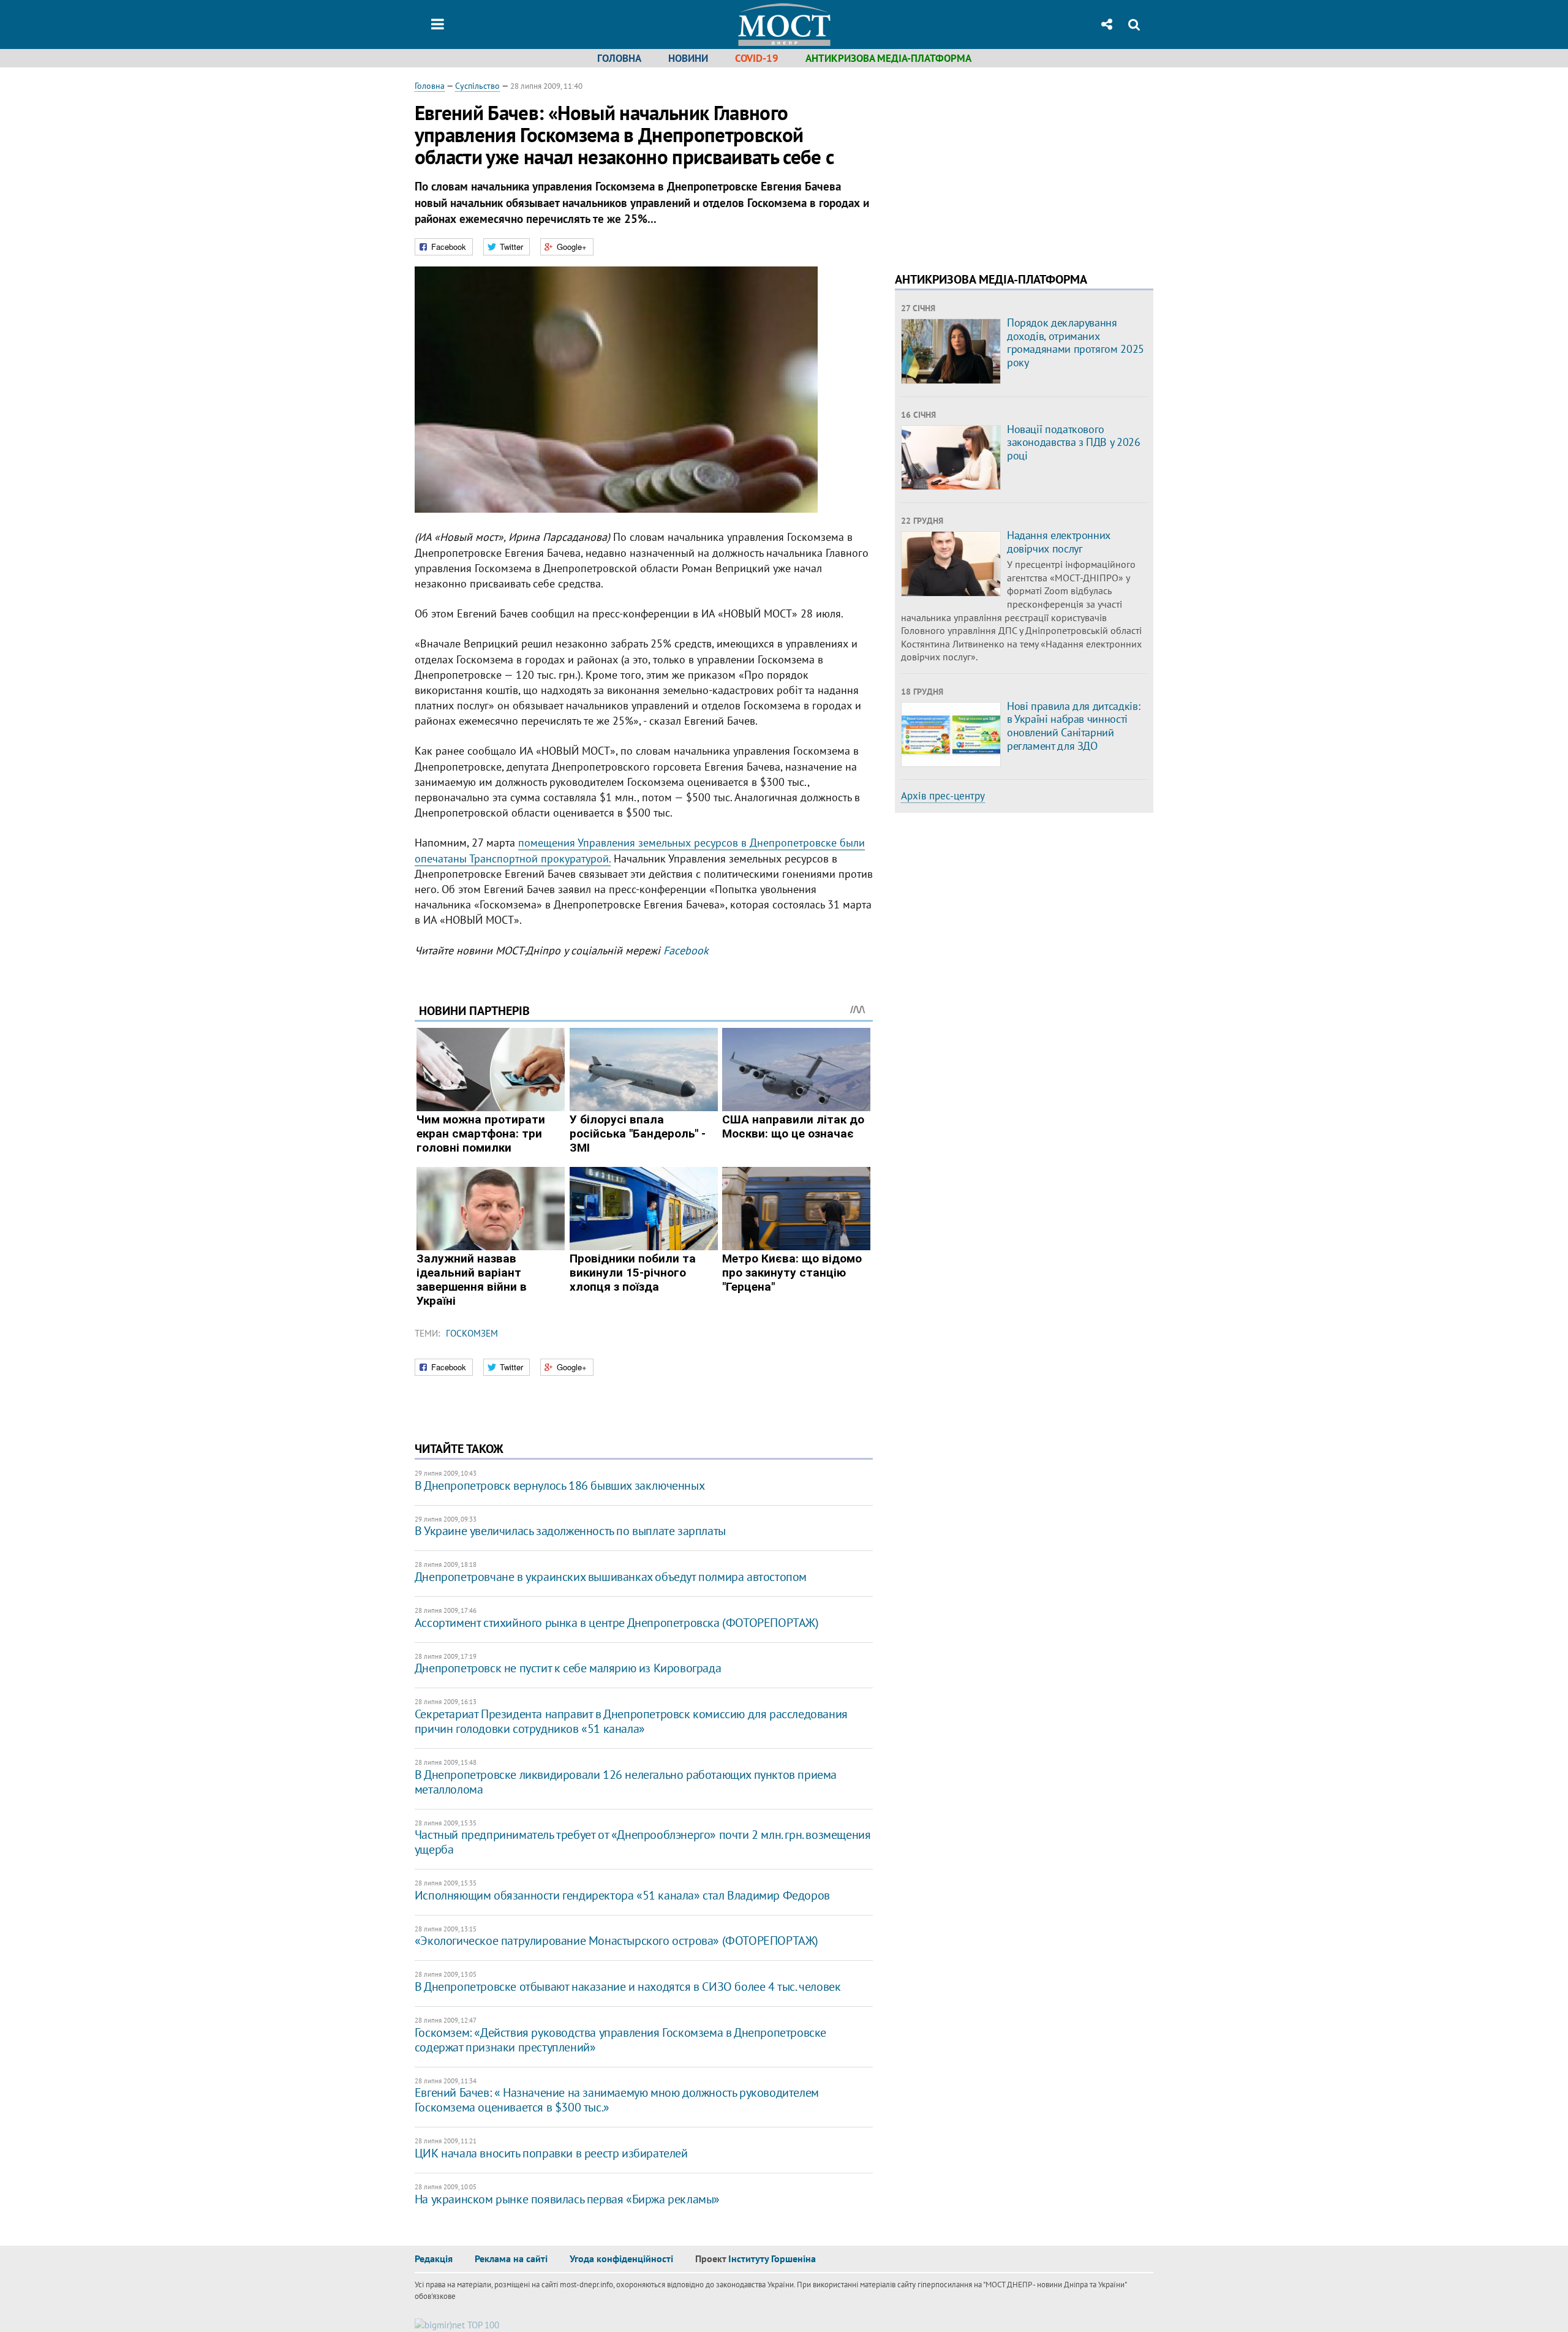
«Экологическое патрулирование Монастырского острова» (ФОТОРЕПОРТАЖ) (616, 1941)
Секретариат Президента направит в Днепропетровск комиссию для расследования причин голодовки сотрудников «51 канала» (631, 1721)
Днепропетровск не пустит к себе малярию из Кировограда (568, 1668)
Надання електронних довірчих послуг (1059, 542)
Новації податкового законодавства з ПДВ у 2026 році (1074, 442)
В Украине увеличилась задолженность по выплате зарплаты (570, 1531)
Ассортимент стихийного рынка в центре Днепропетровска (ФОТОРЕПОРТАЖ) (617, 1623)
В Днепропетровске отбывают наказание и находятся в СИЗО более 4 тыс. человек (628, 1987)
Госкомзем (472, 1333)
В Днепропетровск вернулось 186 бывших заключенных (560, 1485)
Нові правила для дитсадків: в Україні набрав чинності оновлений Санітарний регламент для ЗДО (1073, 726)
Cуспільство (477, 86)
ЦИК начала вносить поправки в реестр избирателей (551, 2153)
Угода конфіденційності (621, 2258)
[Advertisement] (998, 165)
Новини (688, 58)
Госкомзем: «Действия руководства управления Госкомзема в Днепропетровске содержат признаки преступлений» (620, 2040)
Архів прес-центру (943, 796)
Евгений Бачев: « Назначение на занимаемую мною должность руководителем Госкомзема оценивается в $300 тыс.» (617, 2100)
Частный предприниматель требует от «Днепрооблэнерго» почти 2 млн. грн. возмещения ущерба (643, 1842)
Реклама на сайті (511, 2258)
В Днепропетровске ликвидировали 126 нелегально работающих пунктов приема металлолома (626, 1782)
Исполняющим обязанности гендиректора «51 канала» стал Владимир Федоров (622, 1895)
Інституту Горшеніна (772, 2258)
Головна (619, 58)
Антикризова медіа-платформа (888, 58)
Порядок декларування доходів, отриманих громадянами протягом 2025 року (1076, 342)
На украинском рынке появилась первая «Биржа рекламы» (567, 2199)
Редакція (434, 2258)
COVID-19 (757, 58)
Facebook (686, 950)
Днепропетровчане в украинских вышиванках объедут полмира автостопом (611, 1577)
